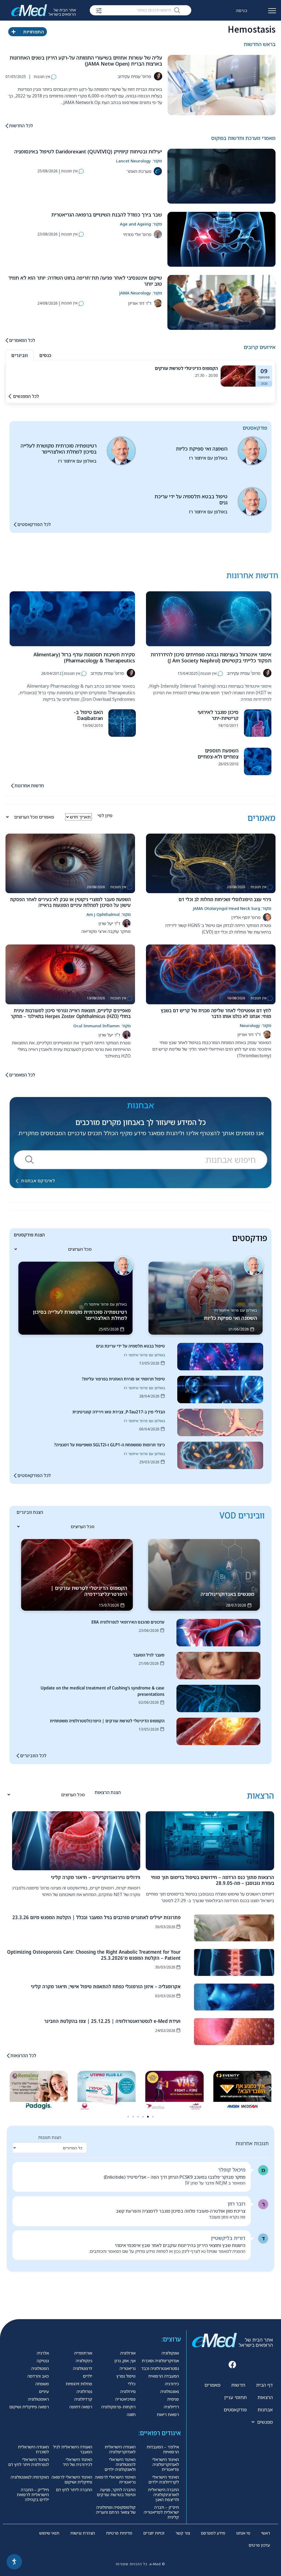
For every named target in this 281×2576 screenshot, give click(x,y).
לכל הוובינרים (33, 1756)
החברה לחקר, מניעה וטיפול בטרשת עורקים (116, 2492)
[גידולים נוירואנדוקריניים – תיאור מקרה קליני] (76, 1841)
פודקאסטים (235, 2410)
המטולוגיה (40, 2368)
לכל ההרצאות (23, 2055)
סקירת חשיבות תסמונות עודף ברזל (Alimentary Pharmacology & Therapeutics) (84, 657)
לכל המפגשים (26, 396)
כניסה (242, 10)
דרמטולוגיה (83, 2368)
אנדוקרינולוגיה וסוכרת (160, 2361)
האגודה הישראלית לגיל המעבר (73, 2449)
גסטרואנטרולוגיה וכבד (160, 2368)
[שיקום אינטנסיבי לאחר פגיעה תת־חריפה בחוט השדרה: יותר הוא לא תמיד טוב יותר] (221, 302)
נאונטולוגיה (170, 2391)
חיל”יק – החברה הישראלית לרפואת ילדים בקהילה (33, 2495)
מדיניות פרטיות (119, 2533)
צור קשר (183, 2533)
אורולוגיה (128, 2353)
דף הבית (265, 2385)
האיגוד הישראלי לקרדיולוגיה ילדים (164, 2479)
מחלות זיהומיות (79, 2384)
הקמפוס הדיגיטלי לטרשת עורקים (186, 368)
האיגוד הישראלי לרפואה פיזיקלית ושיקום (72, 2479)
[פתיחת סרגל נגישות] (14, 2562)
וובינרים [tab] (19, 355)
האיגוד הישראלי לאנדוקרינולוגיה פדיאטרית (166, 2464)
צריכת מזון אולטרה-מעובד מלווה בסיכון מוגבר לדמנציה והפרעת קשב (181, 2211)
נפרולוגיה (84, 2391)
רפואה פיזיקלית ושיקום (29, 2407)
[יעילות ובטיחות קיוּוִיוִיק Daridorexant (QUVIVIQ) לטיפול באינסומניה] (221, 176)
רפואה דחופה (81, 2407)
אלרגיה (43, 2353)
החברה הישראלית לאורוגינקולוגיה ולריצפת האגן (163, 2495)
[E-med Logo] (47, 10)
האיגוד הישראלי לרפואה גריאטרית (115, 2479)
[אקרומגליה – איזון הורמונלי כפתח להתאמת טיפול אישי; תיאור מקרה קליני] (234, 1997)
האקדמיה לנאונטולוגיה (30, 2477)
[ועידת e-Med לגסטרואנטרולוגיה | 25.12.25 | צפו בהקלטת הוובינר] (234, 2032)
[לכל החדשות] (7, 126)
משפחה (42, 2384)
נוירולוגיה (128, 2391)
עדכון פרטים (259, 2545)
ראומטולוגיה (38, 2399)
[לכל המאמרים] (7, 340)
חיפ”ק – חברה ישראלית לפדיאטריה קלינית (161, 2512)
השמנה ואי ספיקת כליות (202, 449)
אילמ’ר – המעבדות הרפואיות (163, 2449)
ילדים (88, 2376)
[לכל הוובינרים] (18, 1756)
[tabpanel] (140, 376)
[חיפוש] (177, 10)
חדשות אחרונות (29, 786)
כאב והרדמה (38, 2376)
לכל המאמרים (22, 340)
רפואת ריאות (168, 2414)
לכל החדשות (21, 126)
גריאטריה (128, 2368)
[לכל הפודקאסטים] (15, 525)
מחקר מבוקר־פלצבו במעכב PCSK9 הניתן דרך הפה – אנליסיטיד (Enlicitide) (175, 2177)
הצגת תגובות (50, 2137)
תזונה (131, 2414)
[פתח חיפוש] (99, 11)
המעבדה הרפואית (164, 2376)
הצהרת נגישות (83, 2533)
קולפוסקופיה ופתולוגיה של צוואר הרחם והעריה (116, 2510)
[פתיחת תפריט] (272, 13)
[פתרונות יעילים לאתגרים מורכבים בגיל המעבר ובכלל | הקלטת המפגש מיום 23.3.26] (234, 1928)
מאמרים (212, 2385)
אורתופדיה (83, 2353)
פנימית (173, 2399)
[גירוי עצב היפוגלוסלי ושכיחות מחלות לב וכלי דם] (211, 863)
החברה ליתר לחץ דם (74, 2490)
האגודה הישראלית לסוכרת (33, 2449)
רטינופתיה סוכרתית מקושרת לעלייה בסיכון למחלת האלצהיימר (59, 449)
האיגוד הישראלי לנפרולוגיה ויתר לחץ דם (29, 2462)
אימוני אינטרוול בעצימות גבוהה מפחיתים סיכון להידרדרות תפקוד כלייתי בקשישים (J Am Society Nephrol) (211, 657)
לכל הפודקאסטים (34, 524)
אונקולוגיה (170, 2353)
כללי (132, 2384)
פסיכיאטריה (125, 2399)
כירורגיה (172, 2384)
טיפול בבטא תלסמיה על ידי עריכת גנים (191, 499)
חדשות (238, 2385)
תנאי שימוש (49, 2533)
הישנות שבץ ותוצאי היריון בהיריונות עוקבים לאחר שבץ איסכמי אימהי (180, 2245)
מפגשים (265, 2422)
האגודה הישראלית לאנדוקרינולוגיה (120, 2449)
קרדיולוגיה (83, 2399)
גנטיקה (43, 2361)
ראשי (266, 2533)
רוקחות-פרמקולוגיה (118, 2407)
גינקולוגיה (84, 2361)
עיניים (44, 2391)
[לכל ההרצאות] (8, 2056)
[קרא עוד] (238, 376)
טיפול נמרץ (126, 2376)
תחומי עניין (235, 2397)
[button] (10, 2089)
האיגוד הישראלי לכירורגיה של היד (78, 2462)
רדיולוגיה (171, 2407)
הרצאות (265, 2397)
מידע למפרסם (213, 2533)
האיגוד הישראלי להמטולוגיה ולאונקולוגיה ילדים (120, 2464)
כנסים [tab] (45, 355)
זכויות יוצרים (154, 2533)
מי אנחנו (243, 2533)
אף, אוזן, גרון (125, 2361)
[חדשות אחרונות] (12, 786)
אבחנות (265, 2410)
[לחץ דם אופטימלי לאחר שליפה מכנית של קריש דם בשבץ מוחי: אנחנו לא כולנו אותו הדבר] (211, 974)
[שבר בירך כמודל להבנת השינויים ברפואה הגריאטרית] (221, 239)
